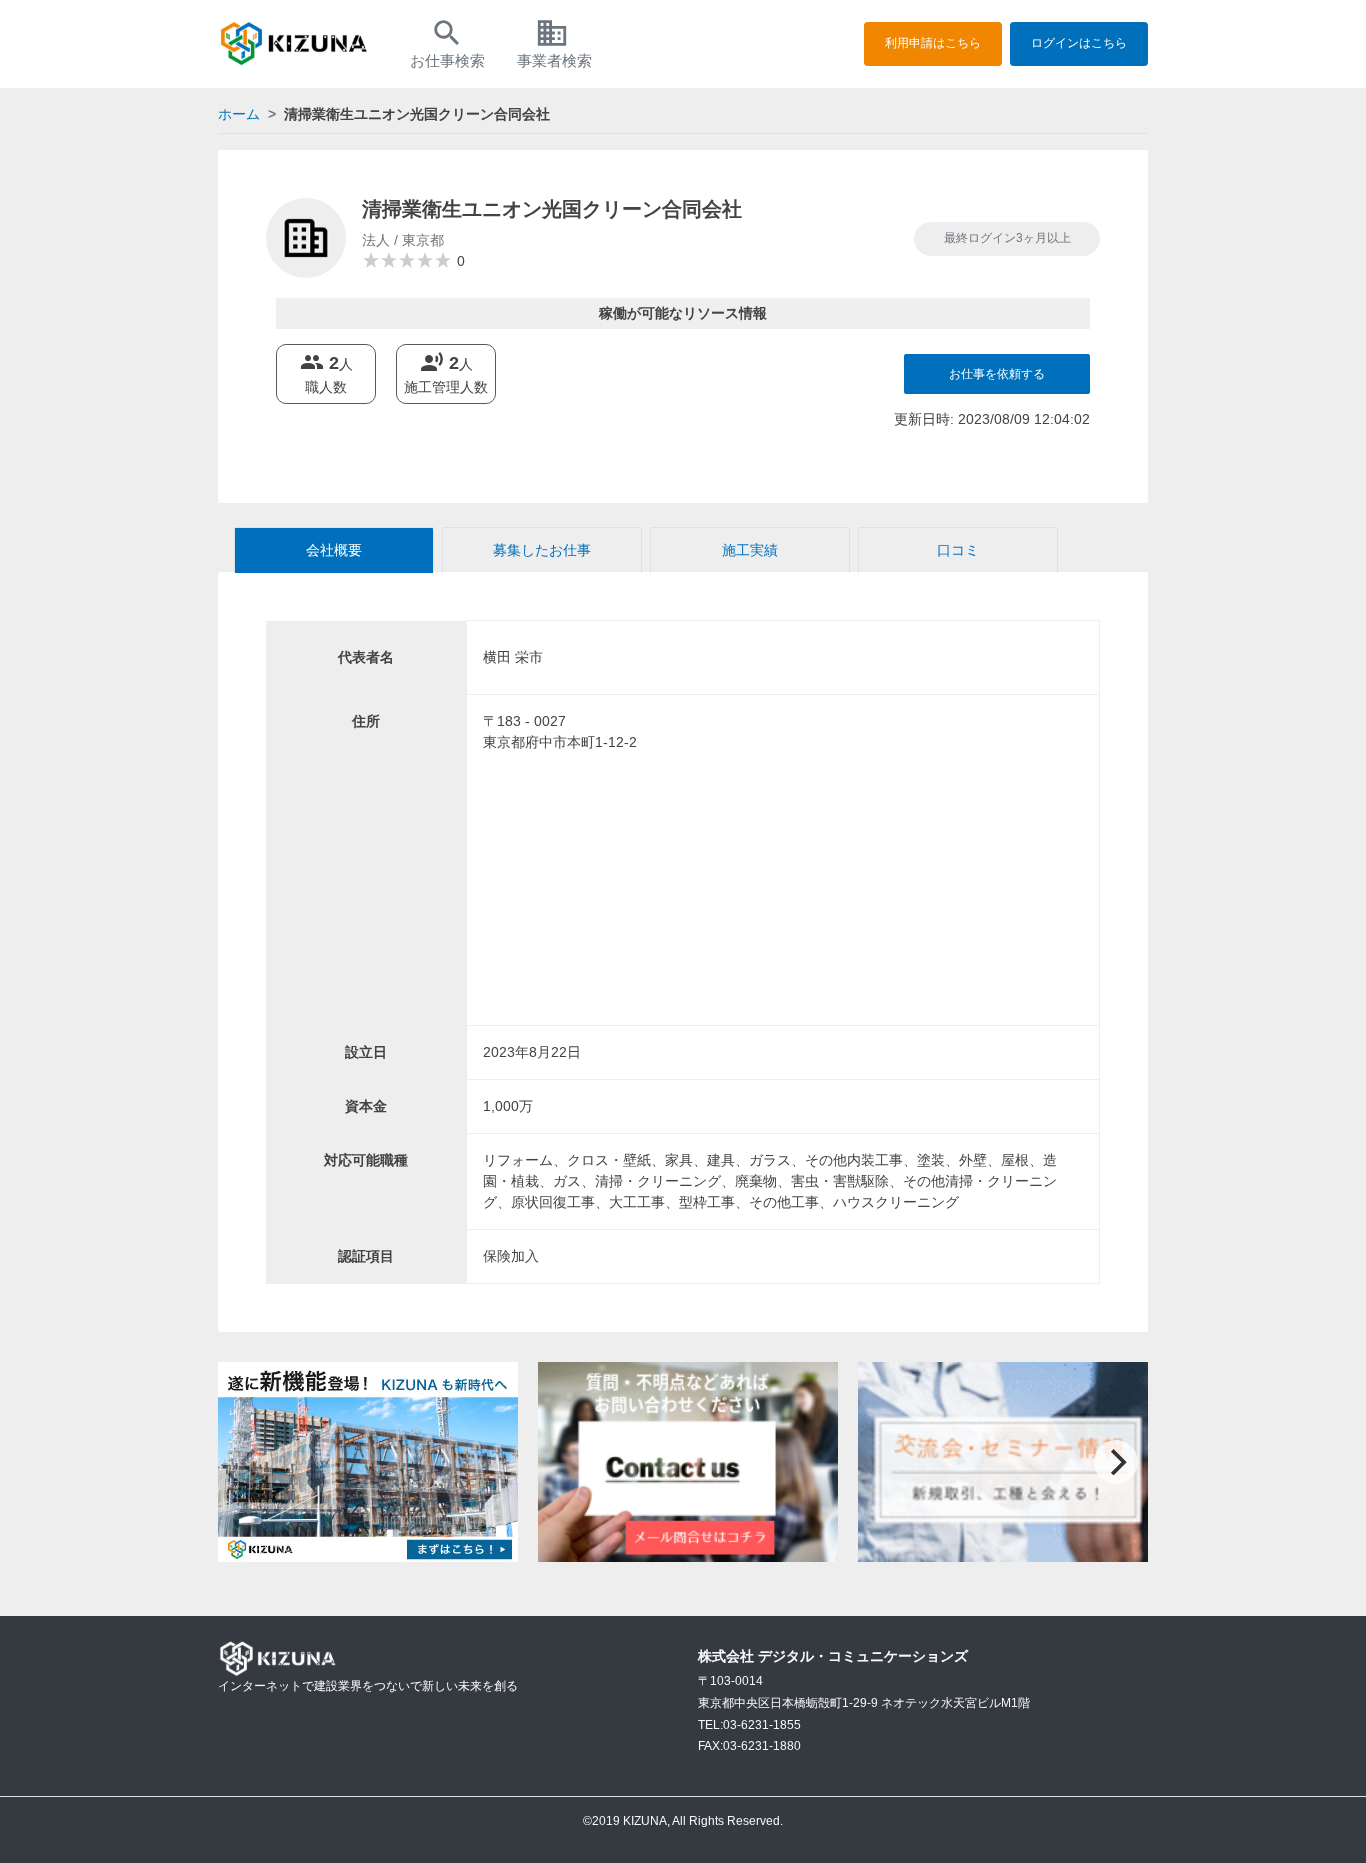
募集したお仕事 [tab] (542, 550)
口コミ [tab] (958, 550)
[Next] (1116, 1462)
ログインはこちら (1079, 43)
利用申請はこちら (933, 43)
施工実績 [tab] (750, 550)
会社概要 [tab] (334, 550)
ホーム (239, 114)
